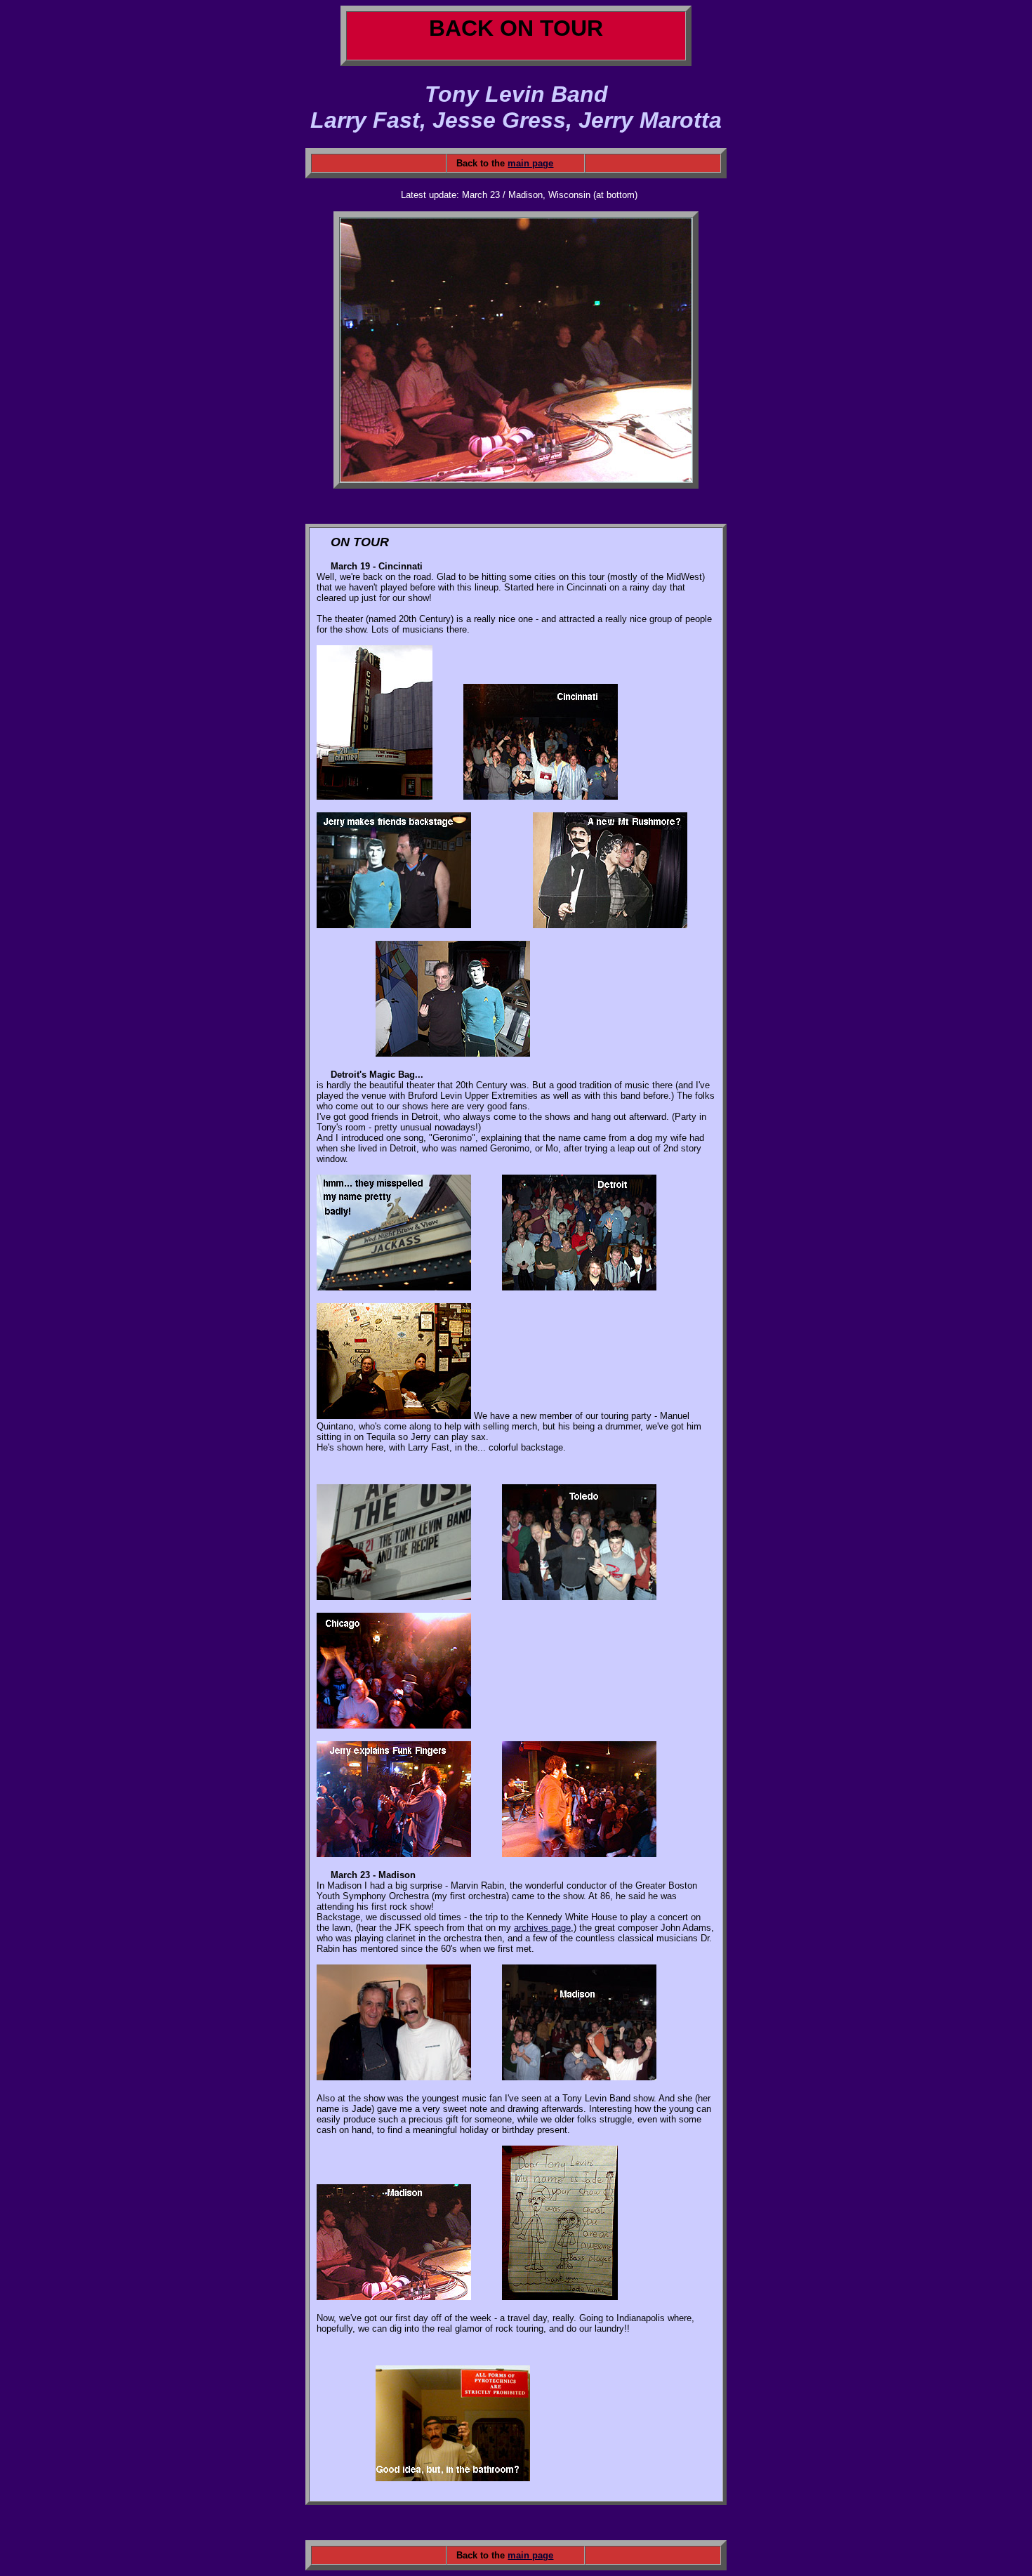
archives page (542, 1928)
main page (530, 163)
